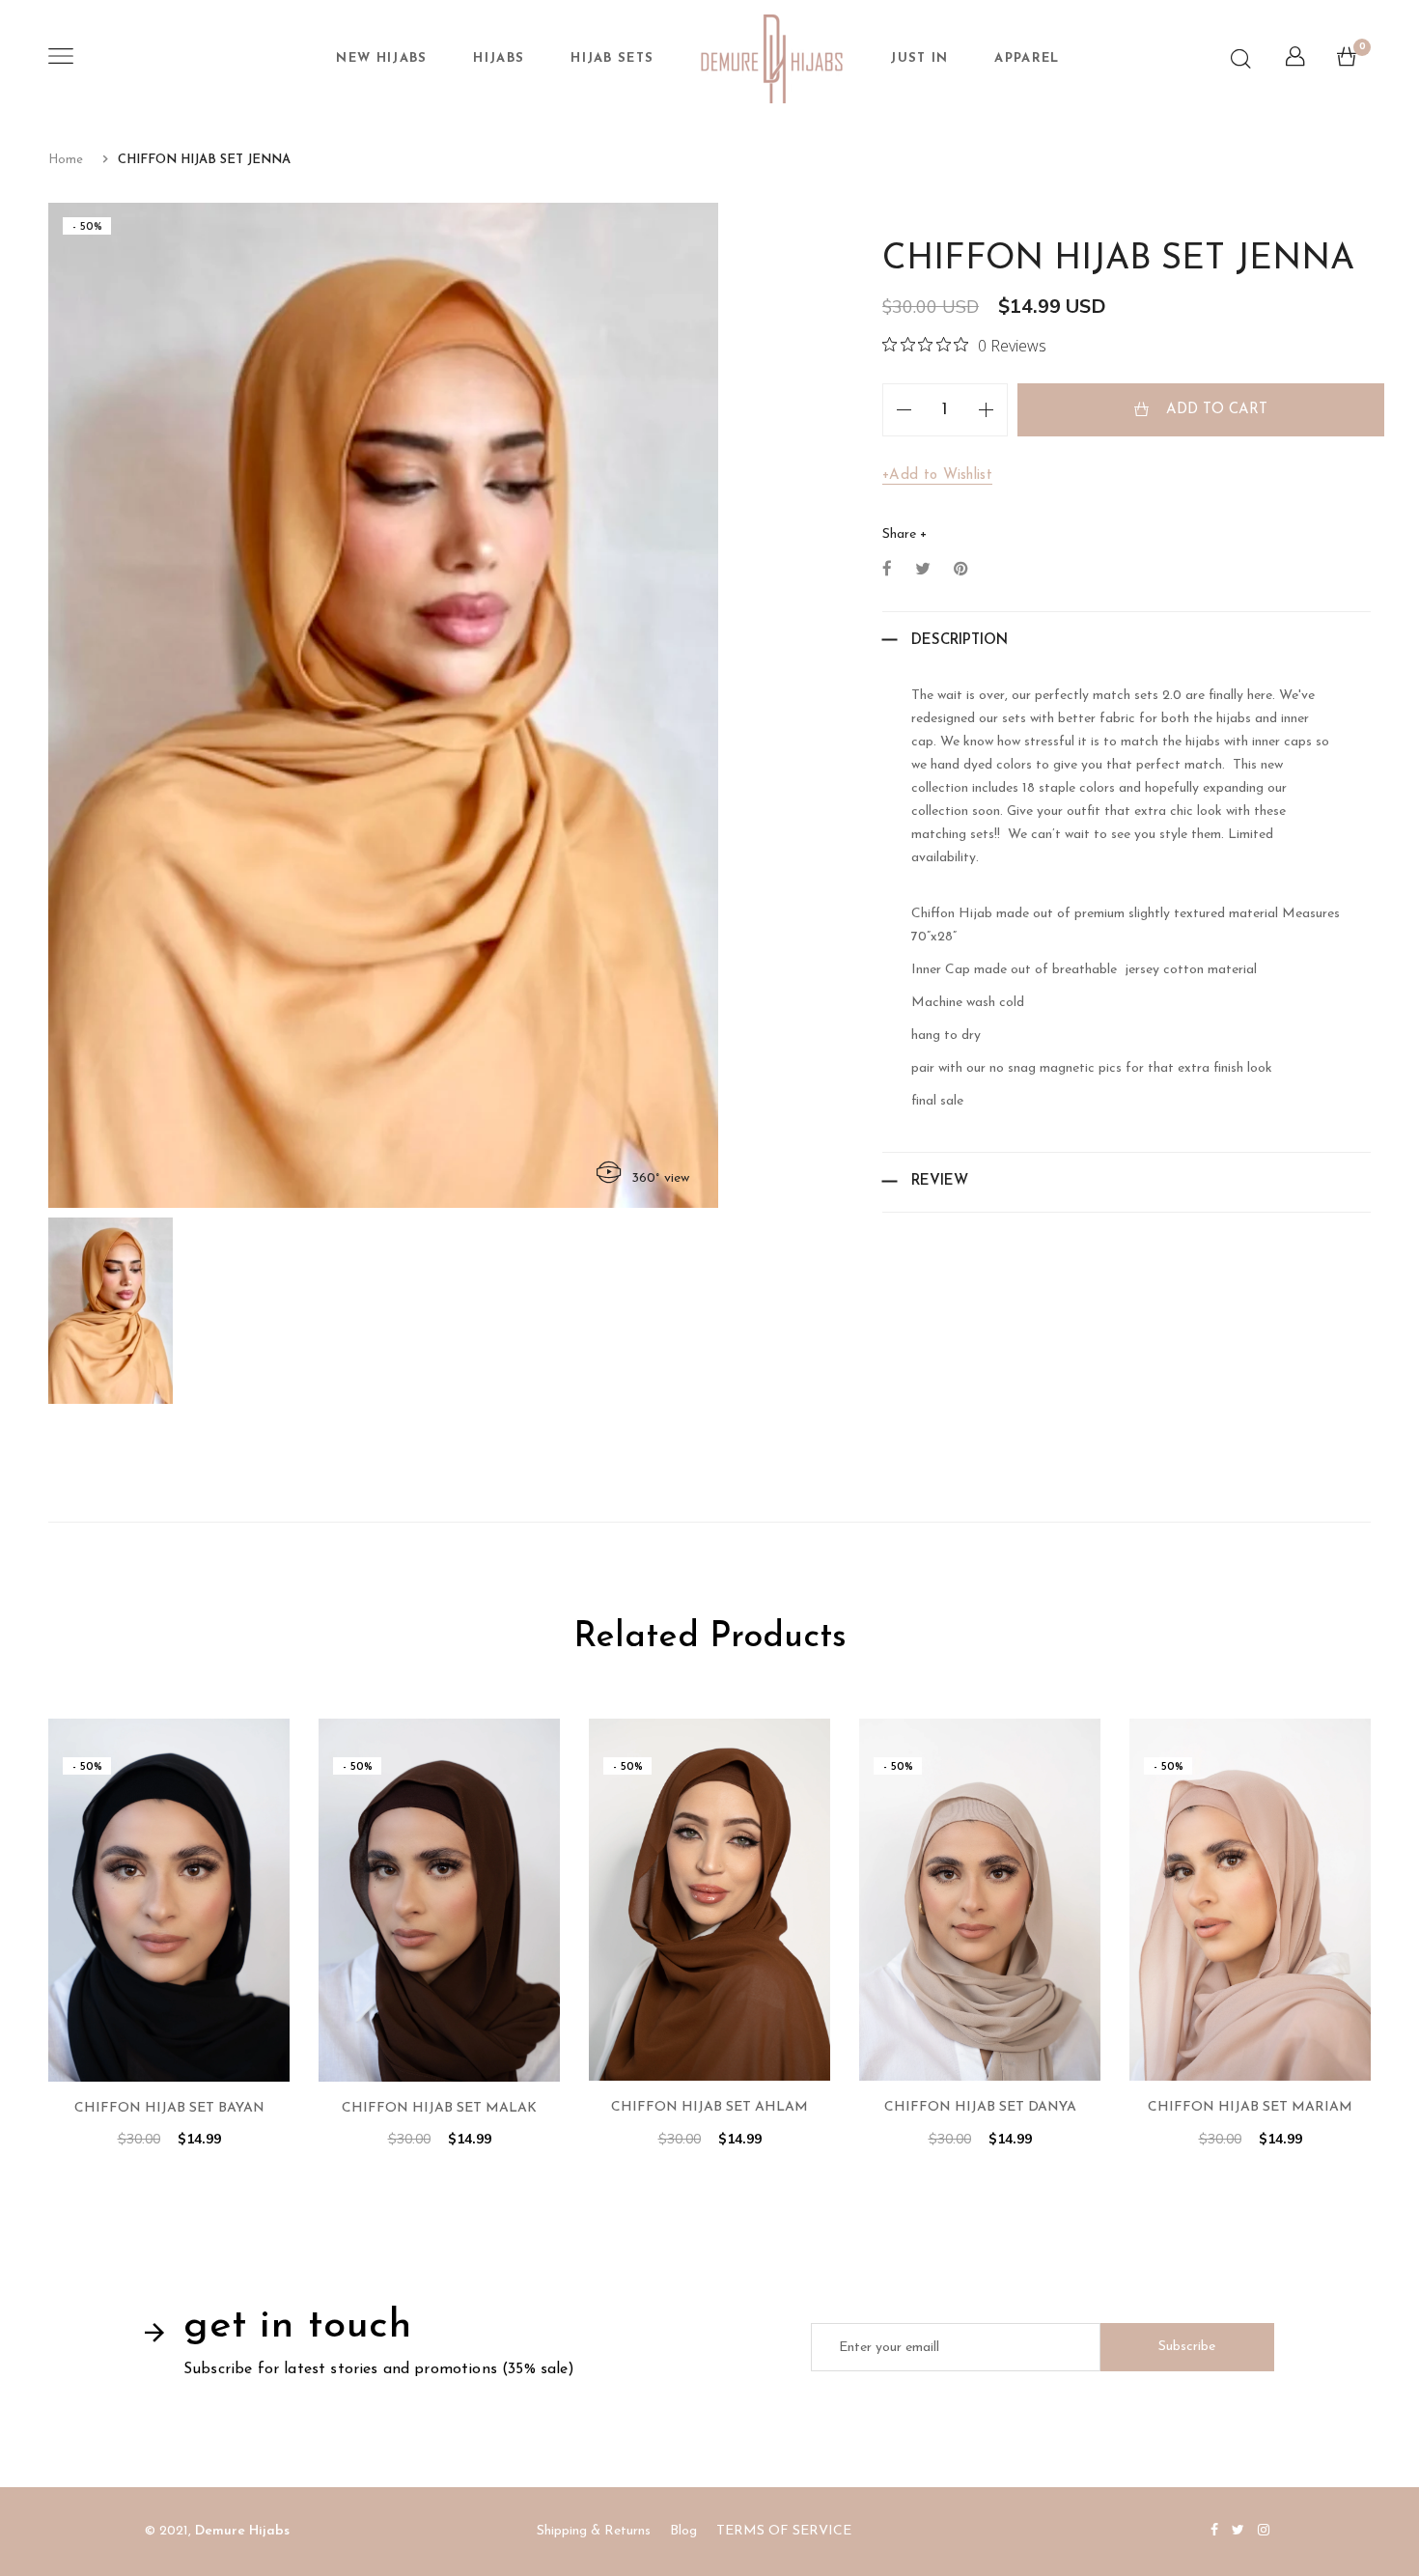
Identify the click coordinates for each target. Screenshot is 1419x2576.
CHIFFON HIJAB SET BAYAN (169, 2108)
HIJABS (499, 58)
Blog (683, 2531)
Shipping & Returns (594, 2531)
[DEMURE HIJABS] (772, 59)
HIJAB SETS (612, 58)
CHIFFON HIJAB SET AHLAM (709, 2107)
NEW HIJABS (381, 58)
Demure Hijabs (242, 2531)
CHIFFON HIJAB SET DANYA (980, 2107)
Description (960, 641)
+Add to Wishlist (937, 476)
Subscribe (1187, 2347)
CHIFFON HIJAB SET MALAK (439, 2108)
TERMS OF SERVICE (784, 2531)
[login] (1295, 62)
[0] (1347, 62)
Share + (904, 534)
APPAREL (1027, 58)
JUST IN (919, 58)
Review (940, 1181)
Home (66, 160)
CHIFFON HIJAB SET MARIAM (1250, 2107)
